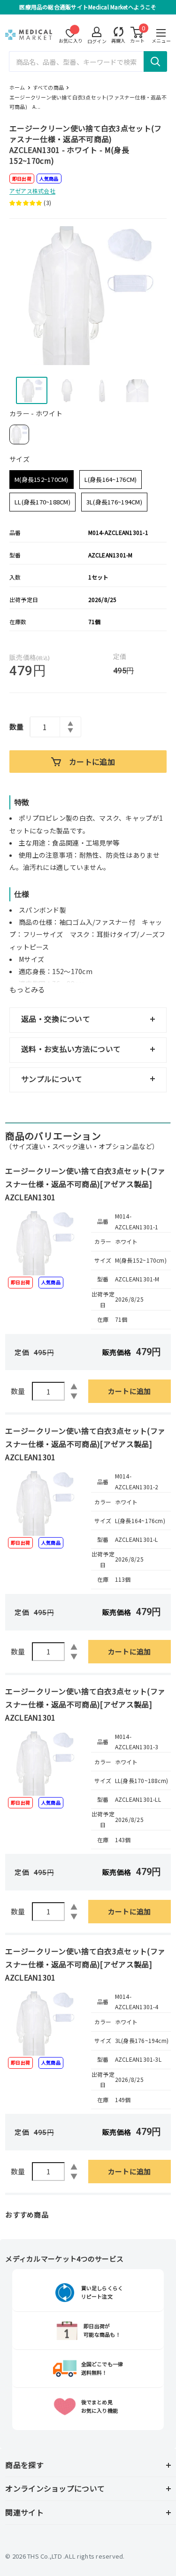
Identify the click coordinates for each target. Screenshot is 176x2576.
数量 (17, 727)
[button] (27, 203)
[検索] (155, 61)
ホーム (17, 87)
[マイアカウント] (119, 32)
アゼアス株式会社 (32, 191)
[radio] (19, 434)
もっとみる (27, 989)
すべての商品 (48, 87)
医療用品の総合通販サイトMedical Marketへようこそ (88, 7)
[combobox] (88, 61)
